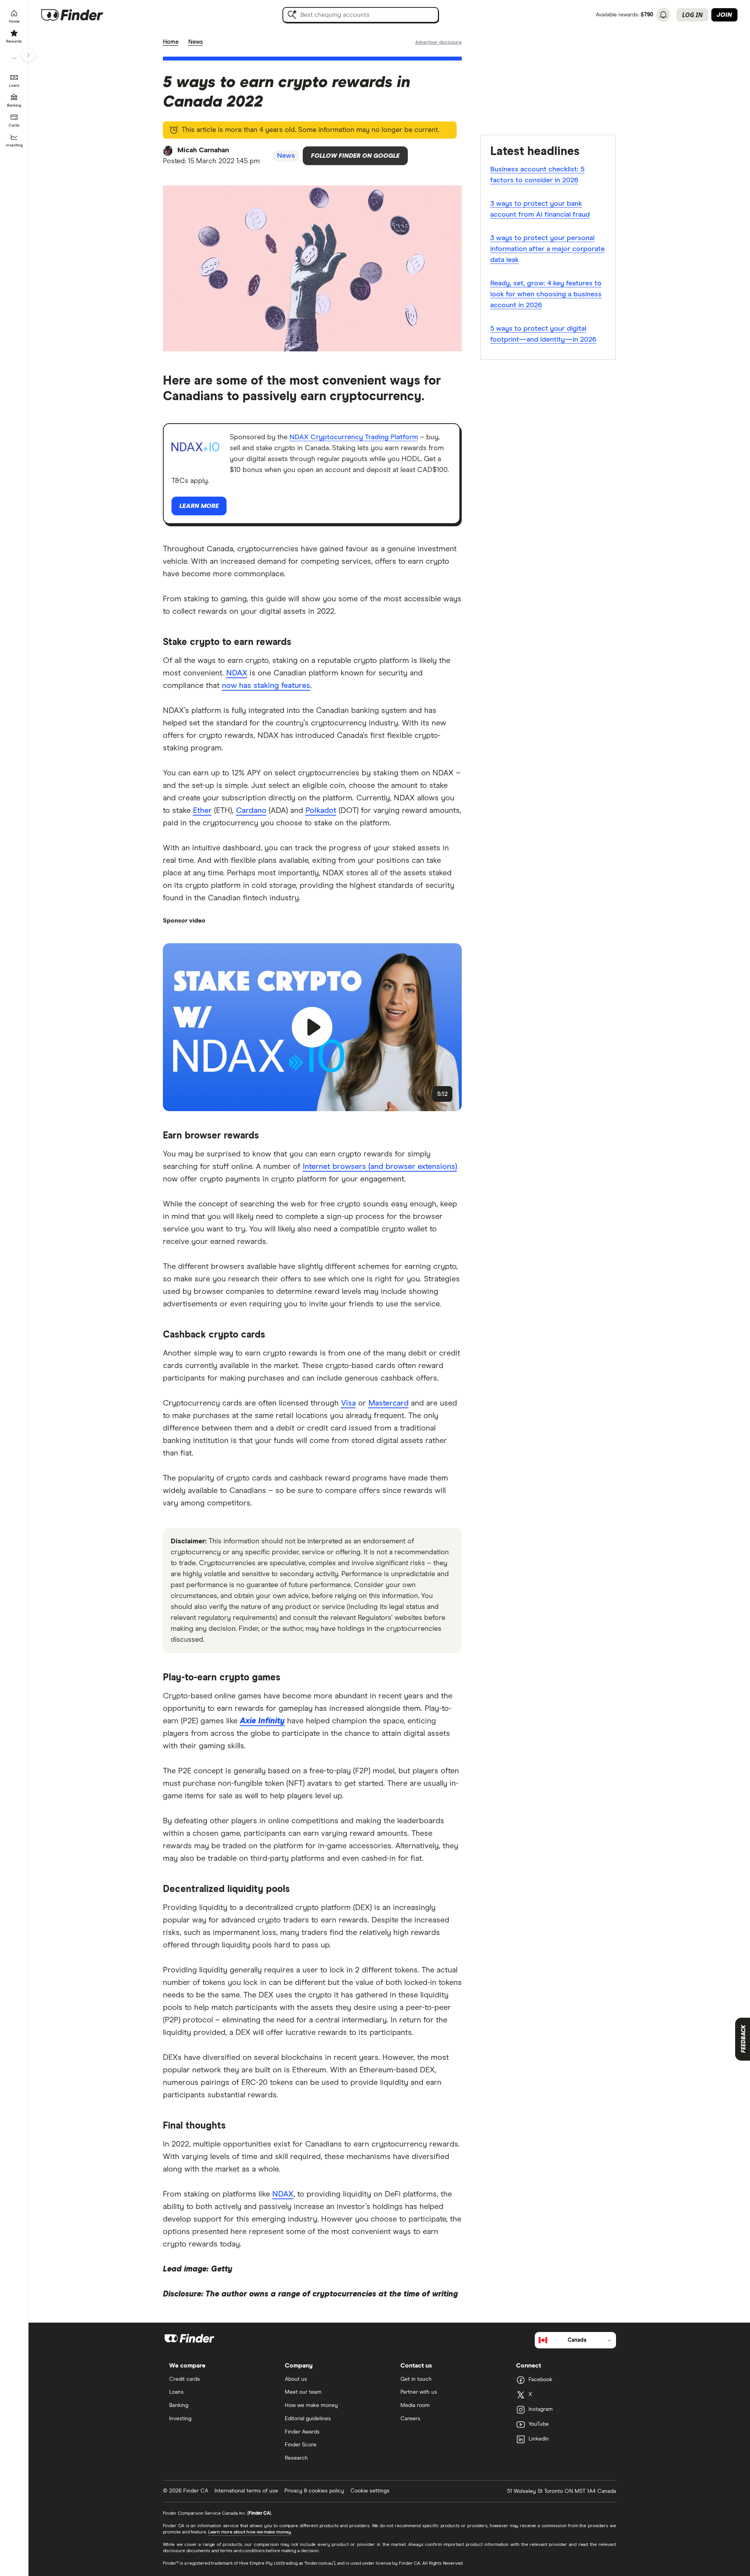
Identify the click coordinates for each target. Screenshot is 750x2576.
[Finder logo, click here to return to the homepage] (83, 15)
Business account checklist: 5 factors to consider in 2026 (537, 175)
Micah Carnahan (203, 150)
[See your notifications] (663, 15)
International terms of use (246, 2491)
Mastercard (388, 1403)
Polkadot (321, 811)
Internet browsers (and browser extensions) (380, 1167)
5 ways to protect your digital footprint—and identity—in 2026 (543, 334)
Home (171, 42)
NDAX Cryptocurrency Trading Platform (354, 437)
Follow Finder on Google (355, 156)
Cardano (251, 811)
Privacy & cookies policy (314, 2491)
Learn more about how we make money (250, 2532)
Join (724, 15)
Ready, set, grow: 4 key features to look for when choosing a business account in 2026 (546, 294)
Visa (348, 1403)
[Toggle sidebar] (28, 55)
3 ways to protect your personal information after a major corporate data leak (547, 249)
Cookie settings (370, 2491)
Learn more (199, 506)
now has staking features (266, 686)
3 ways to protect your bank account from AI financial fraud (540, 209)
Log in (692, 15)
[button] (312, 1027)
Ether (202, 811)
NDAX (237, 673)
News (196, 42)
